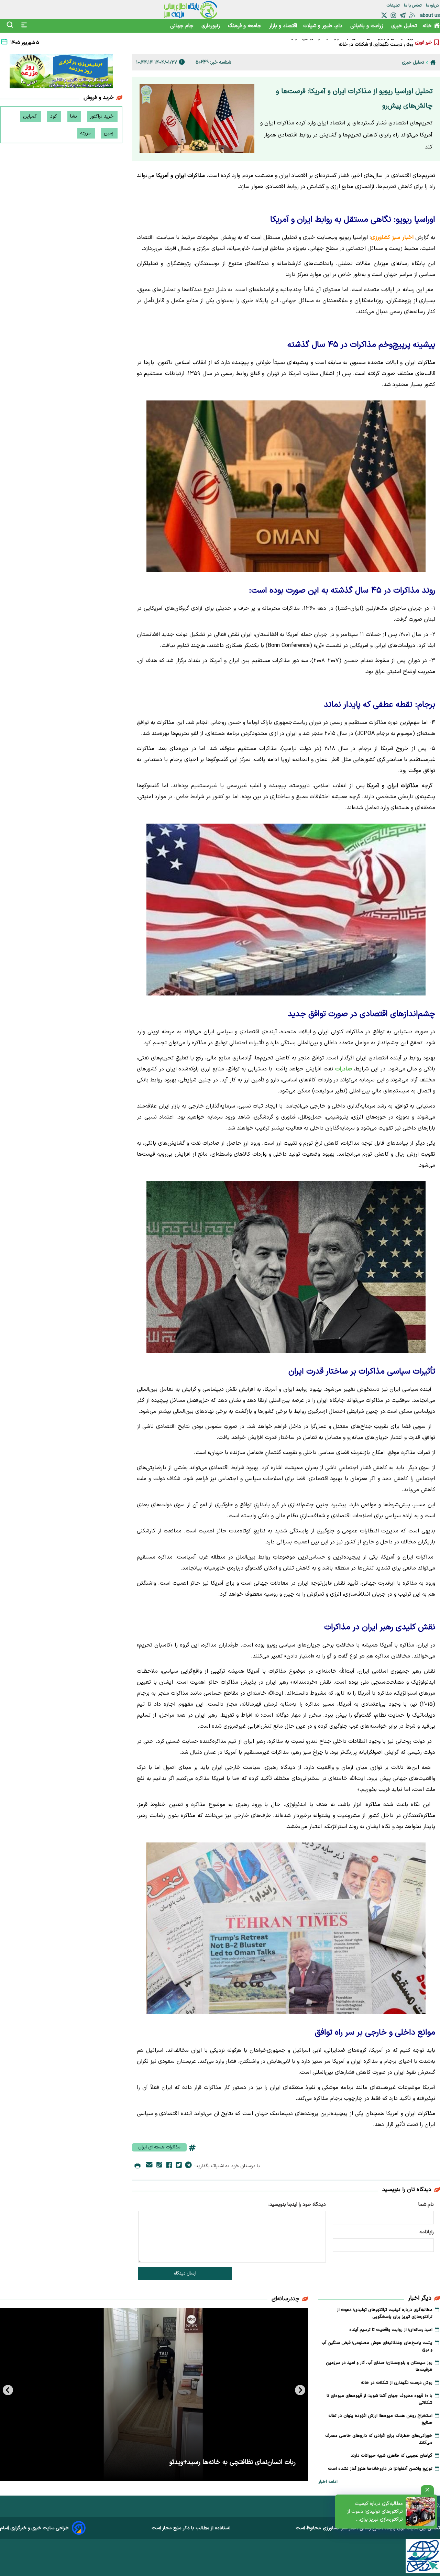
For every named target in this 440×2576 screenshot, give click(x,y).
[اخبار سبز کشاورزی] (191, 10)
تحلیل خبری (404, 26)
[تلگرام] (403, 15)
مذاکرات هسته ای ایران (159, 2147)
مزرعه (86, 133)
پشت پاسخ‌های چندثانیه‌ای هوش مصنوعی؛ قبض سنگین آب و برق (377, 2346)
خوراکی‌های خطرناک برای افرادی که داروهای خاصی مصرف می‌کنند (379, 2439)
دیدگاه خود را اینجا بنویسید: (297, 2205)
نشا (74, 116)
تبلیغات (394, 5)
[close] (427, 2490)
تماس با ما (413, 5)
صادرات (343, 1069)
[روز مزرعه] (61, 73)
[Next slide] (8, 2390)
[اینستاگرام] (393, 15)
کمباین (31, 116)
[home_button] (433, 62)
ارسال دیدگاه (185, 2274)
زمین (109, 133)
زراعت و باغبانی (368, 26)
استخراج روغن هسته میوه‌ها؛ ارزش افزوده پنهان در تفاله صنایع (380, 2419)
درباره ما (433, 5)
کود (54, 116)
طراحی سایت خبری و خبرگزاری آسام (34, 2528)
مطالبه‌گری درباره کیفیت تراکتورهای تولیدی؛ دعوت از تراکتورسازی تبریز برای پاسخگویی (375, 2512)
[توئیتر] (384, 15)
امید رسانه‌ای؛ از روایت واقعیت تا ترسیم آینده (391, 2330)
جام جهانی (183, 26)
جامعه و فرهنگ (245, 26)
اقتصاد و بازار (283, 26)
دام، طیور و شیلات (324, 26)
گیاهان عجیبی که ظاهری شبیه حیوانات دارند (392, 2456)
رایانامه (427, 2232)
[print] (137, 2166)
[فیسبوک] (169, 2166)
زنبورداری (212, 26)
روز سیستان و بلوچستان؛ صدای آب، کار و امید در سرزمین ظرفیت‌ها (379, 2366)
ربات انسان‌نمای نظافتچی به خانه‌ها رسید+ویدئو (233, 2462)
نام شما (426, 2205)
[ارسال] (149, 2166)
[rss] (412, 15)
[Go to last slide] (300, 2390)
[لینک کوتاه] (159, 2166)
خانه (427, 26)
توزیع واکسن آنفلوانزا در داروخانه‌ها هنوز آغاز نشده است (380, 2469)
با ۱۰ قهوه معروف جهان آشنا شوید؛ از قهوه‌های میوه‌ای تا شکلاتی (351, 44)
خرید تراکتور (102, 116)
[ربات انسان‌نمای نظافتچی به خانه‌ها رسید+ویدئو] (154, 2395)
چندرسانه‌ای (285, 2299)
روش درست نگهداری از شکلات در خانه (397, 2383)
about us (430, 16)
